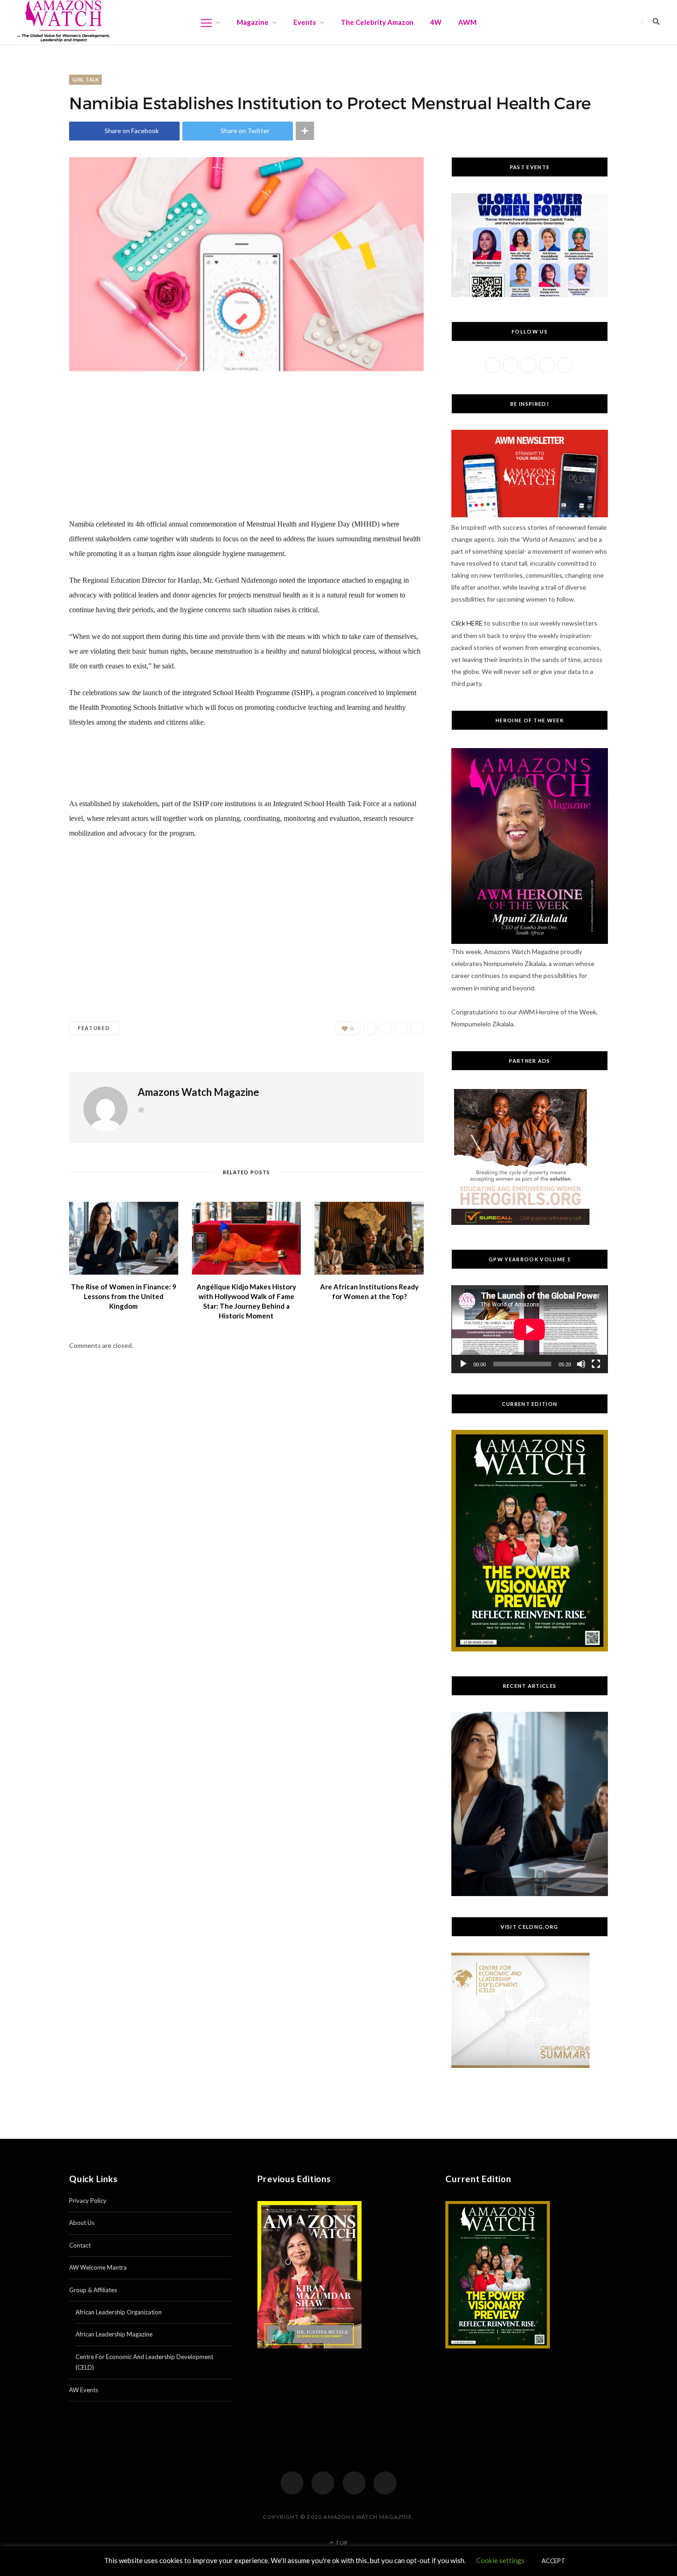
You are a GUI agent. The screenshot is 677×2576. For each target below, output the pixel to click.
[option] (530, 1804)
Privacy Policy (88, 2201)
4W (436, 22)
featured (94, 1028)
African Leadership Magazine (114, 2334)
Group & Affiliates (93, 2290)
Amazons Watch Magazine (198, 1092)
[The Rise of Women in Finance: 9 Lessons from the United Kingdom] (124, 1238)
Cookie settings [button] (500, 2560)
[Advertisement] (246, 452)
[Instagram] (354, 2483)
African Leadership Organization (119, 2312)
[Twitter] (323, 2483)
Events (305, 22)
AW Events (84, 2390)
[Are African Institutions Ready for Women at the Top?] (369, 1238)
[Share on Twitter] (385, 1028)
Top (341, 2543)
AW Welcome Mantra (98, 2267)
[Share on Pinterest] (417, 1028)
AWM (467, 22)
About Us (82, 2223)
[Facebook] (292, 2483)
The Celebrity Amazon (377, 22)
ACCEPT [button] (553, 2561)
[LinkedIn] (385, 2483)
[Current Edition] (530, 1649)
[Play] (463, 1364)
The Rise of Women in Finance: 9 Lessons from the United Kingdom (124, 1296)
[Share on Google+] (401, 1028)
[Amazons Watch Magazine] (64, 21)
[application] (530, 1329)
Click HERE (467, 623)
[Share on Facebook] (370, 1028)
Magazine (253, 22)
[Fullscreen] (596, 1364)
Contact (80, 2245)
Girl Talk (85, 79)
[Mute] (581, 1364)
